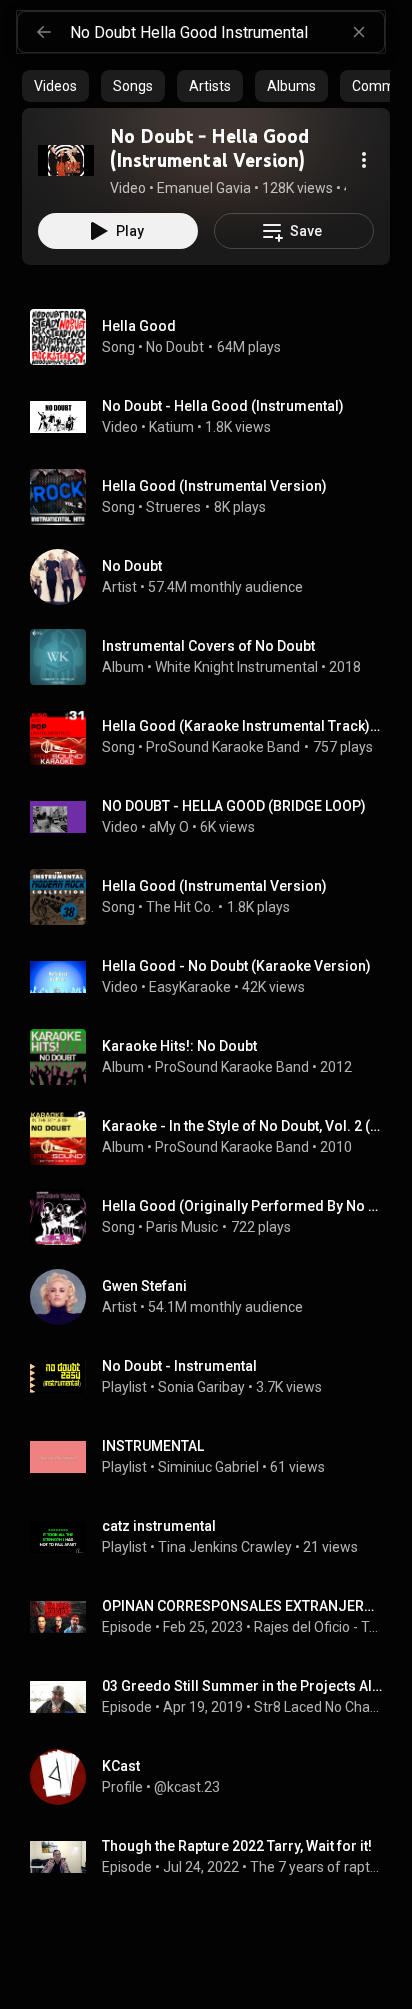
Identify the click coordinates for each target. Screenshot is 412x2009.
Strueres (173, 507)
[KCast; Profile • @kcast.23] (214, 1777)
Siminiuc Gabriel (208, 1467)
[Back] (44, 32)
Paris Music (182, 1227)
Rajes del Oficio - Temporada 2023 (318, 1627)
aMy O (169, 827)
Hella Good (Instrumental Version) (214, 486)
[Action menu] (364, 160)
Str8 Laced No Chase (318, 1707)
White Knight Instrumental (236, 667)
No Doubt (175, 347)
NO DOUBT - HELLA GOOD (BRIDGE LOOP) (234, 806)
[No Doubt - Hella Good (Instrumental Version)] (66, 160)
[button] (66, 160)
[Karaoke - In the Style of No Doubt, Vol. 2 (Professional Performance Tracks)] (214, 1137)
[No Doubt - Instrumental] (214, 1377)
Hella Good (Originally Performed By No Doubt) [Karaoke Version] (242, 1206)
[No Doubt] (214, 577)
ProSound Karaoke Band (223, 747)
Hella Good (139, 326)
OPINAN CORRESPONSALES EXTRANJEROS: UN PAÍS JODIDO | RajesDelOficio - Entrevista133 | (242, 1606)
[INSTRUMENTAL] (214, 1457)
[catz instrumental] (214, 1537)
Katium (171, 427)
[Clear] (359, 32)
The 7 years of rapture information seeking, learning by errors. (316, 1867)
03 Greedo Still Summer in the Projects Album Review (242, 1686)
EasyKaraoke (190, 987)
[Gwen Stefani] (214, 1297)
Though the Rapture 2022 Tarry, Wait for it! (237, 1846)
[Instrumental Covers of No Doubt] (214, 657)
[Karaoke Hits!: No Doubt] (214, 1057)
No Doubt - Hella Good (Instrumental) (223, 406)
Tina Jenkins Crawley (225, 1547)
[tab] (55, 86)
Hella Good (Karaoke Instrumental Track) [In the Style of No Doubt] (242, 726)
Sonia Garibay (201, 1387)
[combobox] (227, 32)
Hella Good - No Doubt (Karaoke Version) (236, 966)
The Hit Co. (180, 907)
